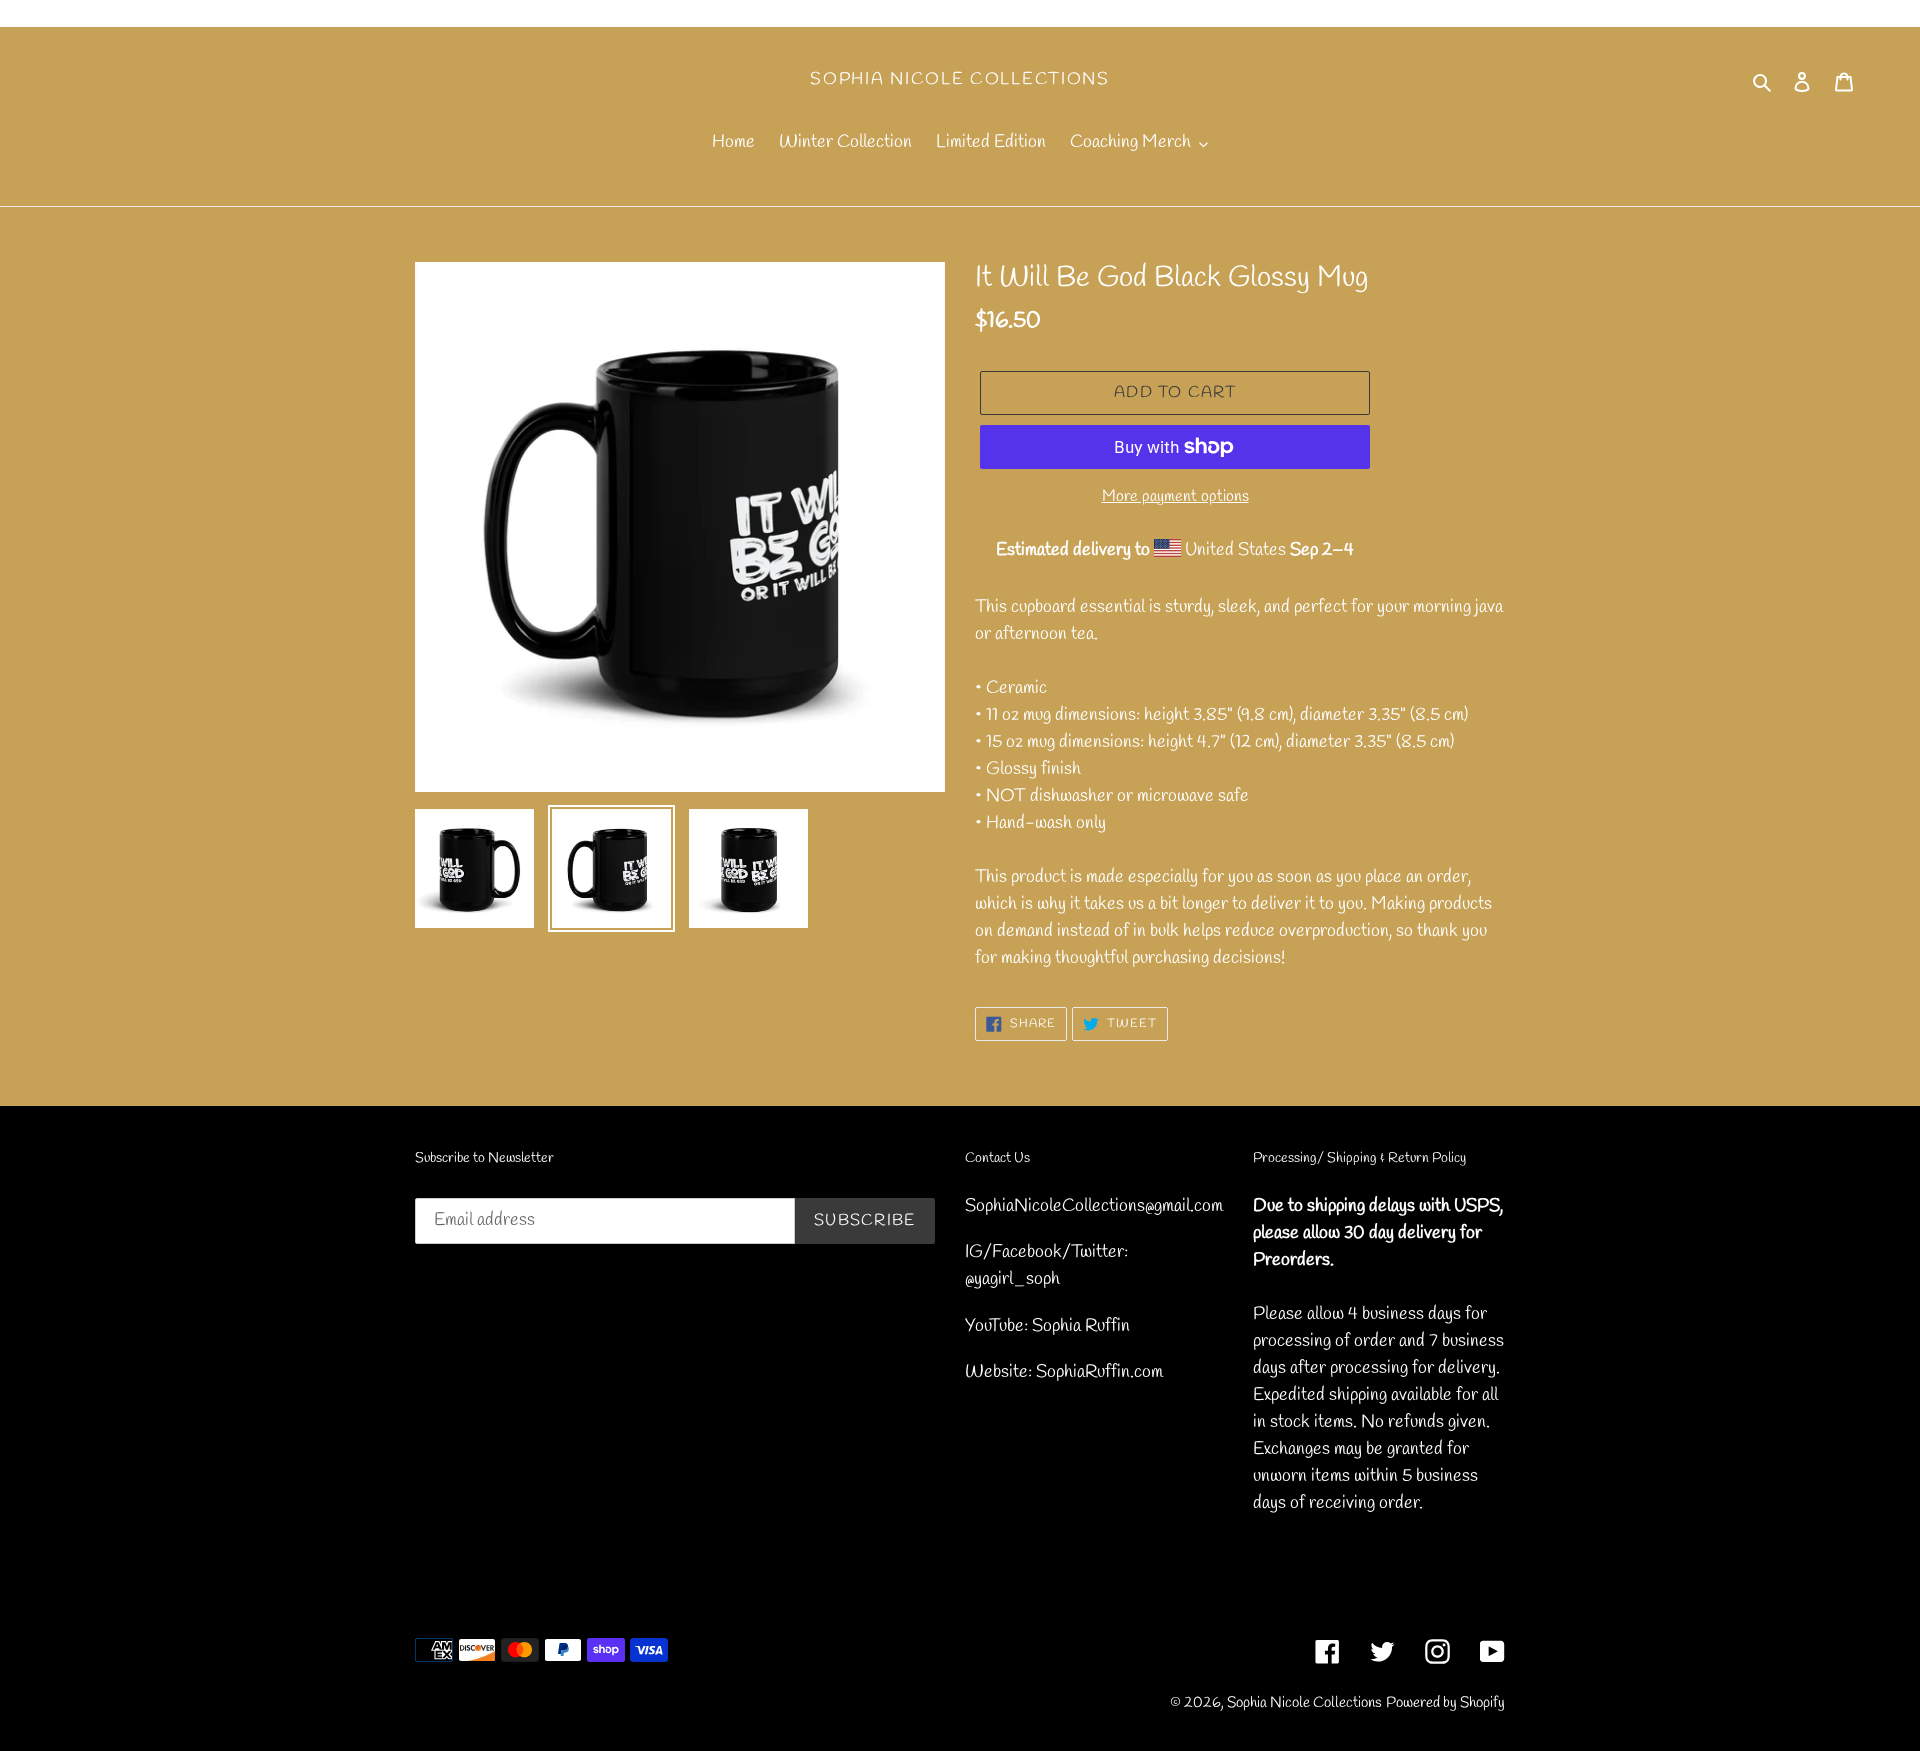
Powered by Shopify (1445, 1703)
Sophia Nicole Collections (960, 80)
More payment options (1175, 496)
